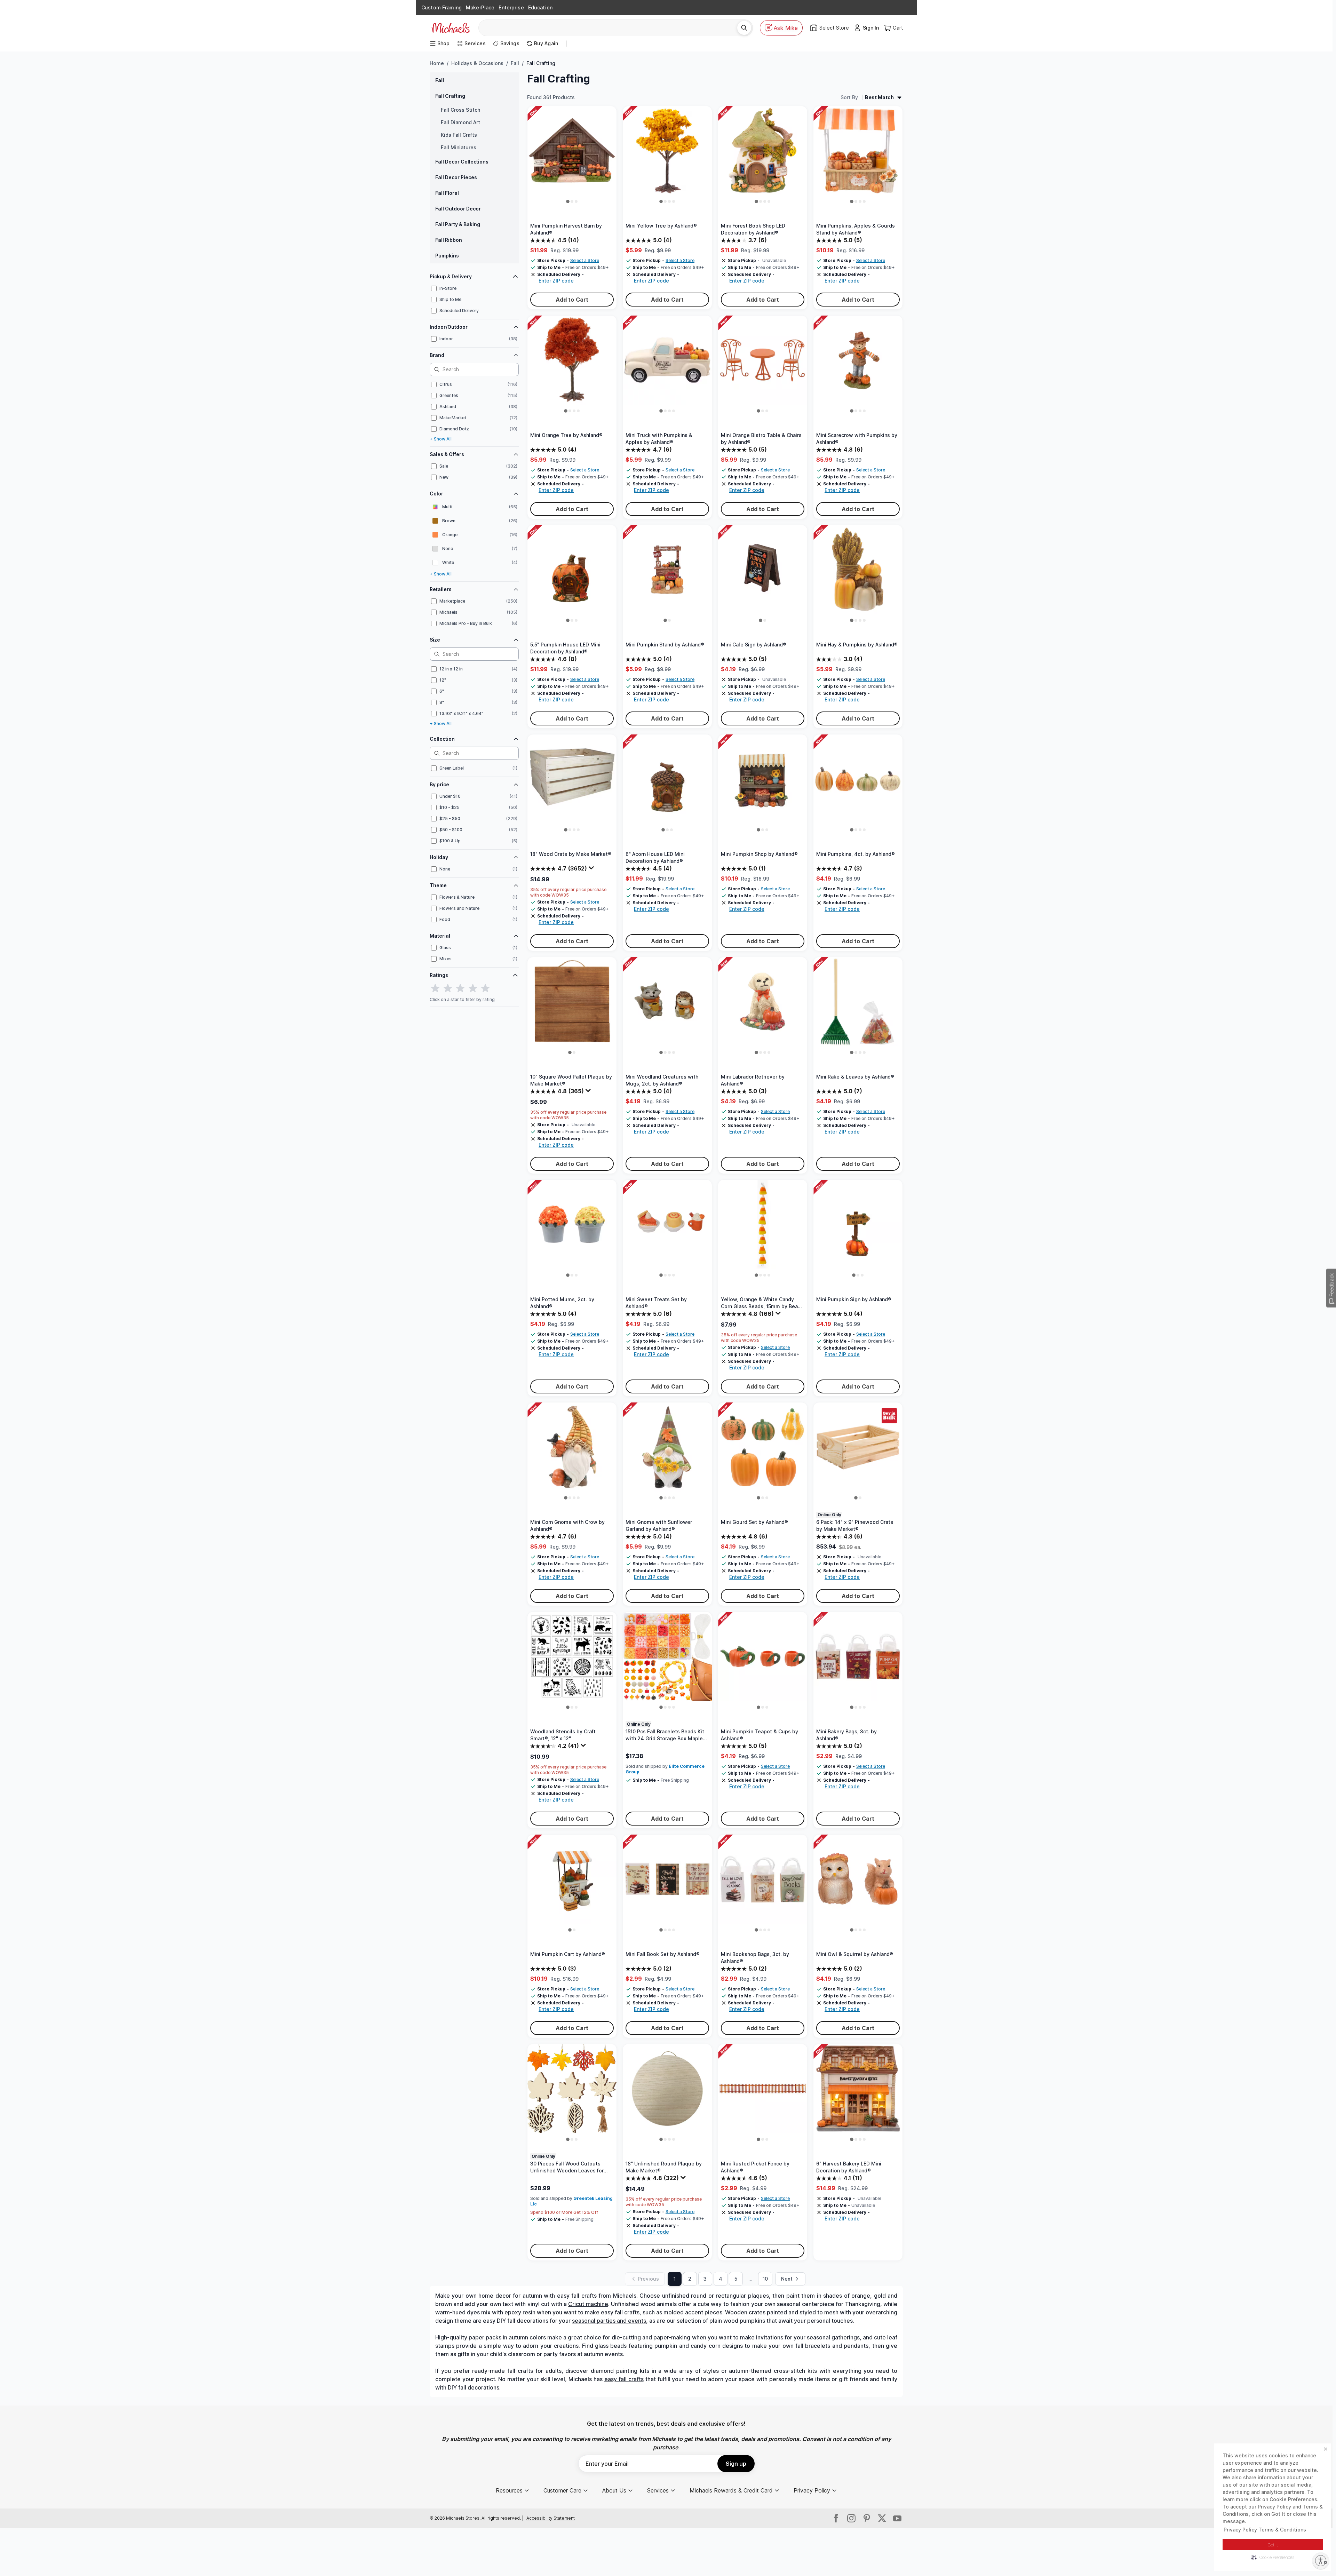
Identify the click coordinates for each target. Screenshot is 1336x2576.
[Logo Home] (451, 28)
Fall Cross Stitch (460, 110)
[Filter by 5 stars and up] (485, 988)
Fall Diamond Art (460, 122)
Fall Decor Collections (462, 162)
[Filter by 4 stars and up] (473, 988)
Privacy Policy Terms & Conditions (1265, 2530)
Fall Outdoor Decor (458, 209)
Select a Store (585, 260)
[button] (1273, 2557)
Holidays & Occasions (477, 63)
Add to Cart (572, 300)
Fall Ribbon (449, 240)
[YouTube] (897, 2518)
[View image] (568, 201)
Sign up (736, 2464)
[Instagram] (851, 2518)
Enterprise (511, 7)
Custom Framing (442, 7)
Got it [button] (1273, 2545)
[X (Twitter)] (882, 2518)
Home (437, 63)
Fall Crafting (450, 96)
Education (540, 7)
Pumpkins (447, 256)
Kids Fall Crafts (459, 135)
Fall (515, 63)
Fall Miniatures (459, 147)
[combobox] (610, 28)
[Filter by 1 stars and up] (435, 988)
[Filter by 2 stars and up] (448, 988)
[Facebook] (836, 2518)
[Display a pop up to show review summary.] (592, 869)
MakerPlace (480, 7)
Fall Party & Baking (458, 224)
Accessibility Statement (551, 2518)
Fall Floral (447, 193)
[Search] (744, 28)
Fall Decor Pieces (456, 177)
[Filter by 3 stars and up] (460, 988)
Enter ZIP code (556, 281)
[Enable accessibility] (1321, 2561)
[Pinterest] (867, 2518)
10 (765, 2279)
